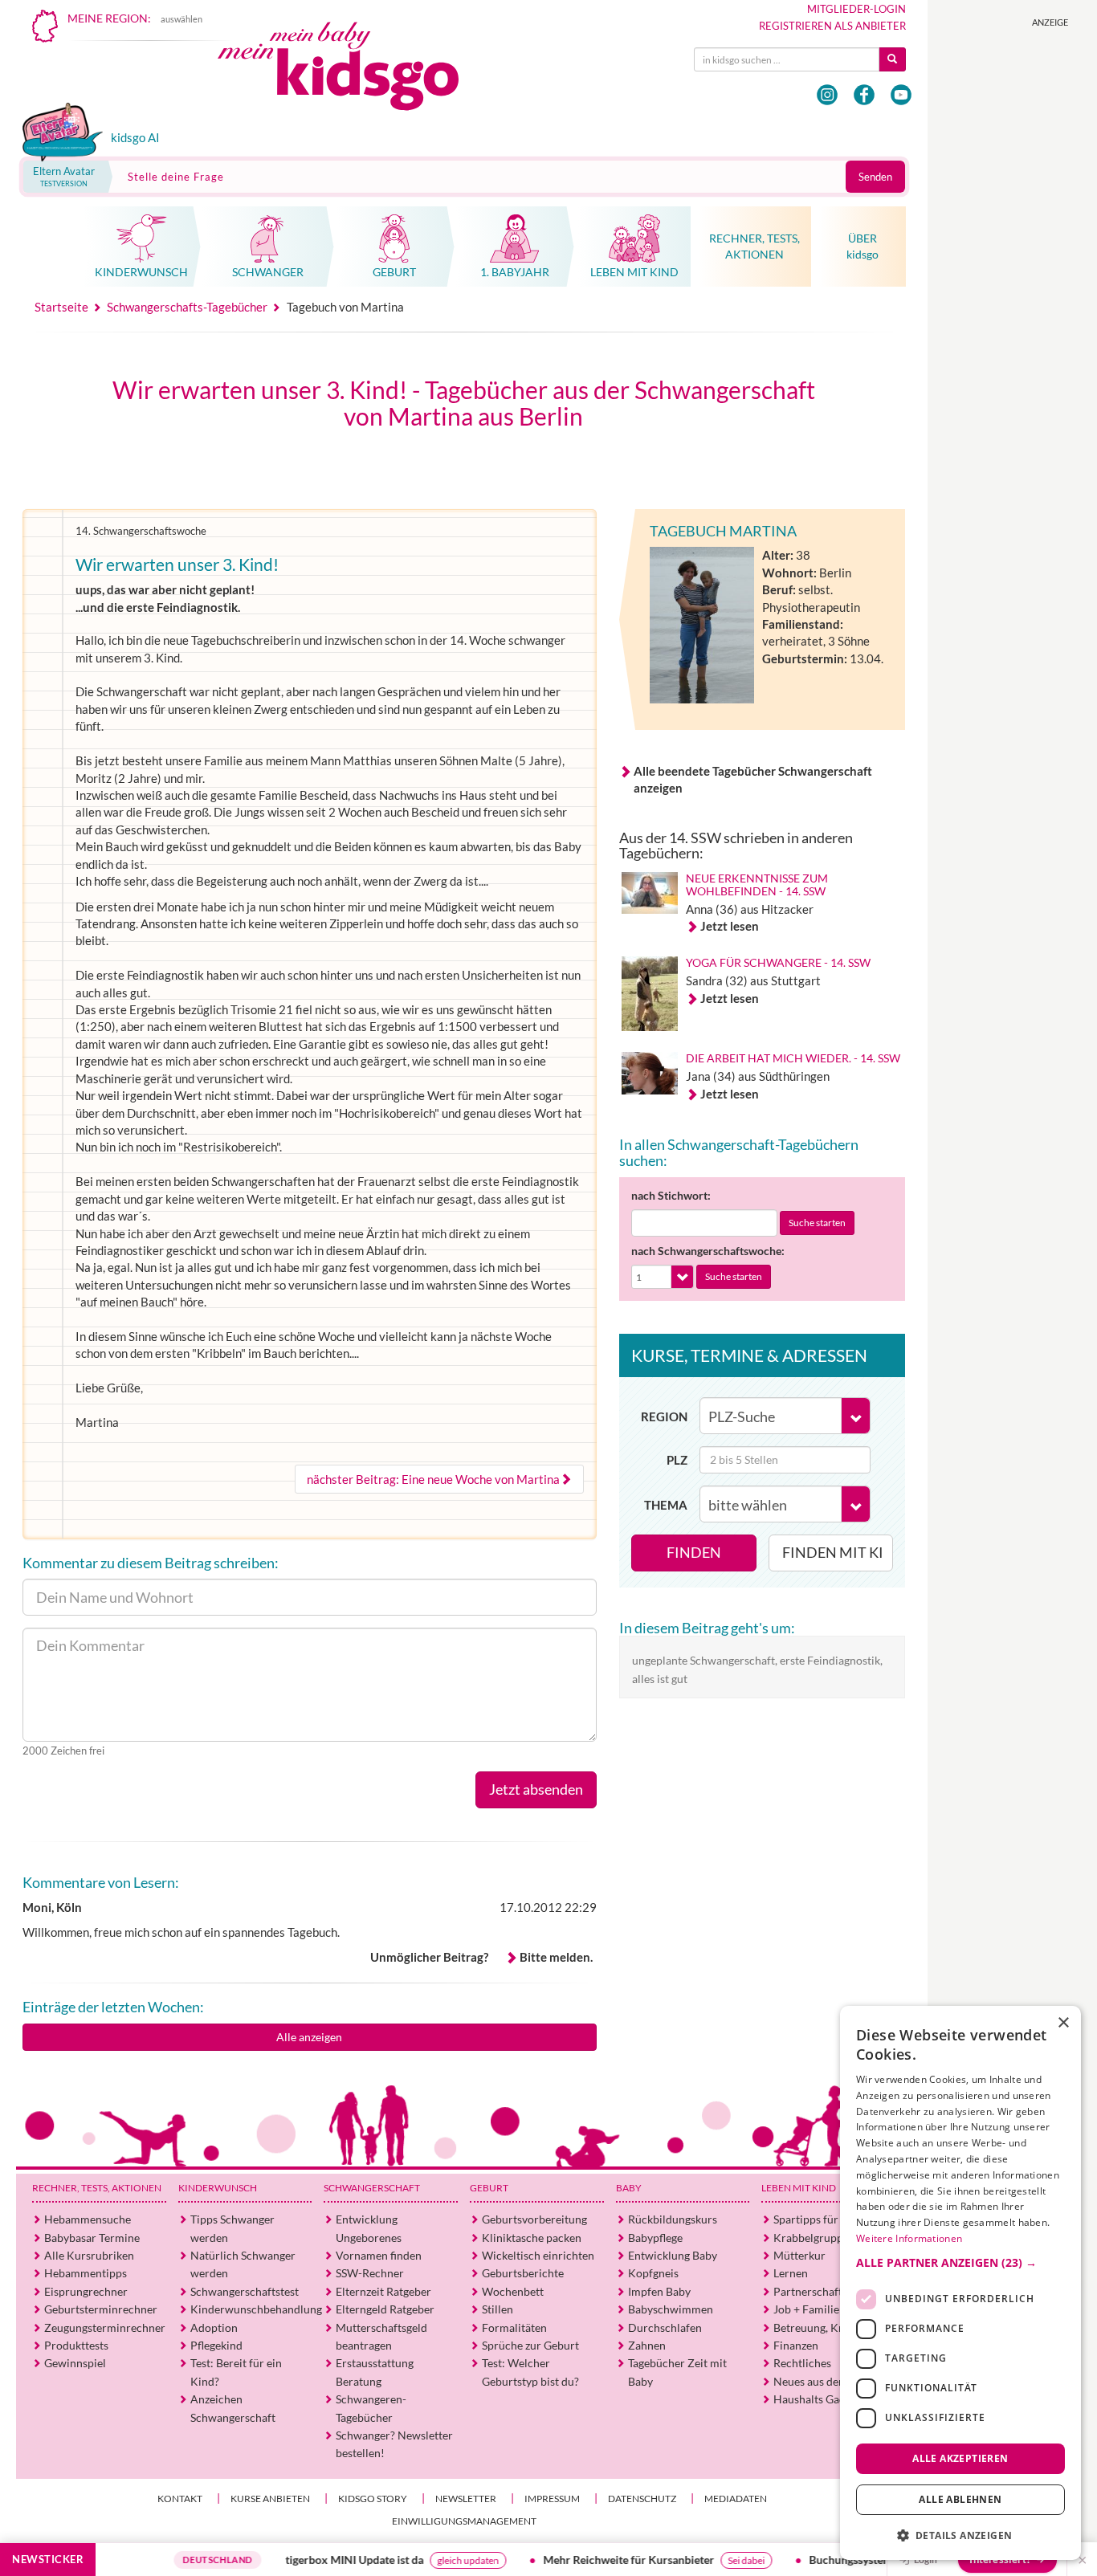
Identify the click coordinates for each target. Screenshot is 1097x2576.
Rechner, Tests (97, 2188)
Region (664, 1416)
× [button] (1063, 2023)
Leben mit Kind (799, 2188)
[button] (960, 2262)
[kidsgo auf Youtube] (901, 95)
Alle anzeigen (309, 2037)
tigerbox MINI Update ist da (324, 2560)
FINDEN (694, 1552)
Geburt (489, 2188)
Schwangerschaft (372, 2188)
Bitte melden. (556, 1957)
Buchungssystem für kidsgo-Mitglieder (875, 2560)
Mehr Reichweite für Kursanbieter (598, 2560)
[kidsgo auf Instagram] (827, 95)
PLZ (677, 1460)
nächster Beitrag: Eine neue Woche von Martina (433, 1479)
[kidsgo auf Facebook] (864, 95)
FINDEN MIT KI (833, 1552)
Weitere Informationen (909, 2238)
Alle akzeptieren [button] (960, 2458)
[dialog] (960, 2283)
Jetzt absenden (536, 1789)
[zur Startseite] (352, 70)
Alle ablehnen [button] (960, 2499)
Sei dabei (716, 2560)
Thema (666, 1505)
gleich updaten (437, 2560)
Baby (629, 2188)
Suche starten (817, 1223)
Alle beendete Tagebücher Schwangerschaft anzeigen (753, 779)
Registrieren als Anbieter (832, 26)
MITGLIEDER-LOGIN (856, 9)
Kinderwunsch (218, 2188)
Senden (875, 177)
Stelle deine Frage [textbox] (176, 177)
